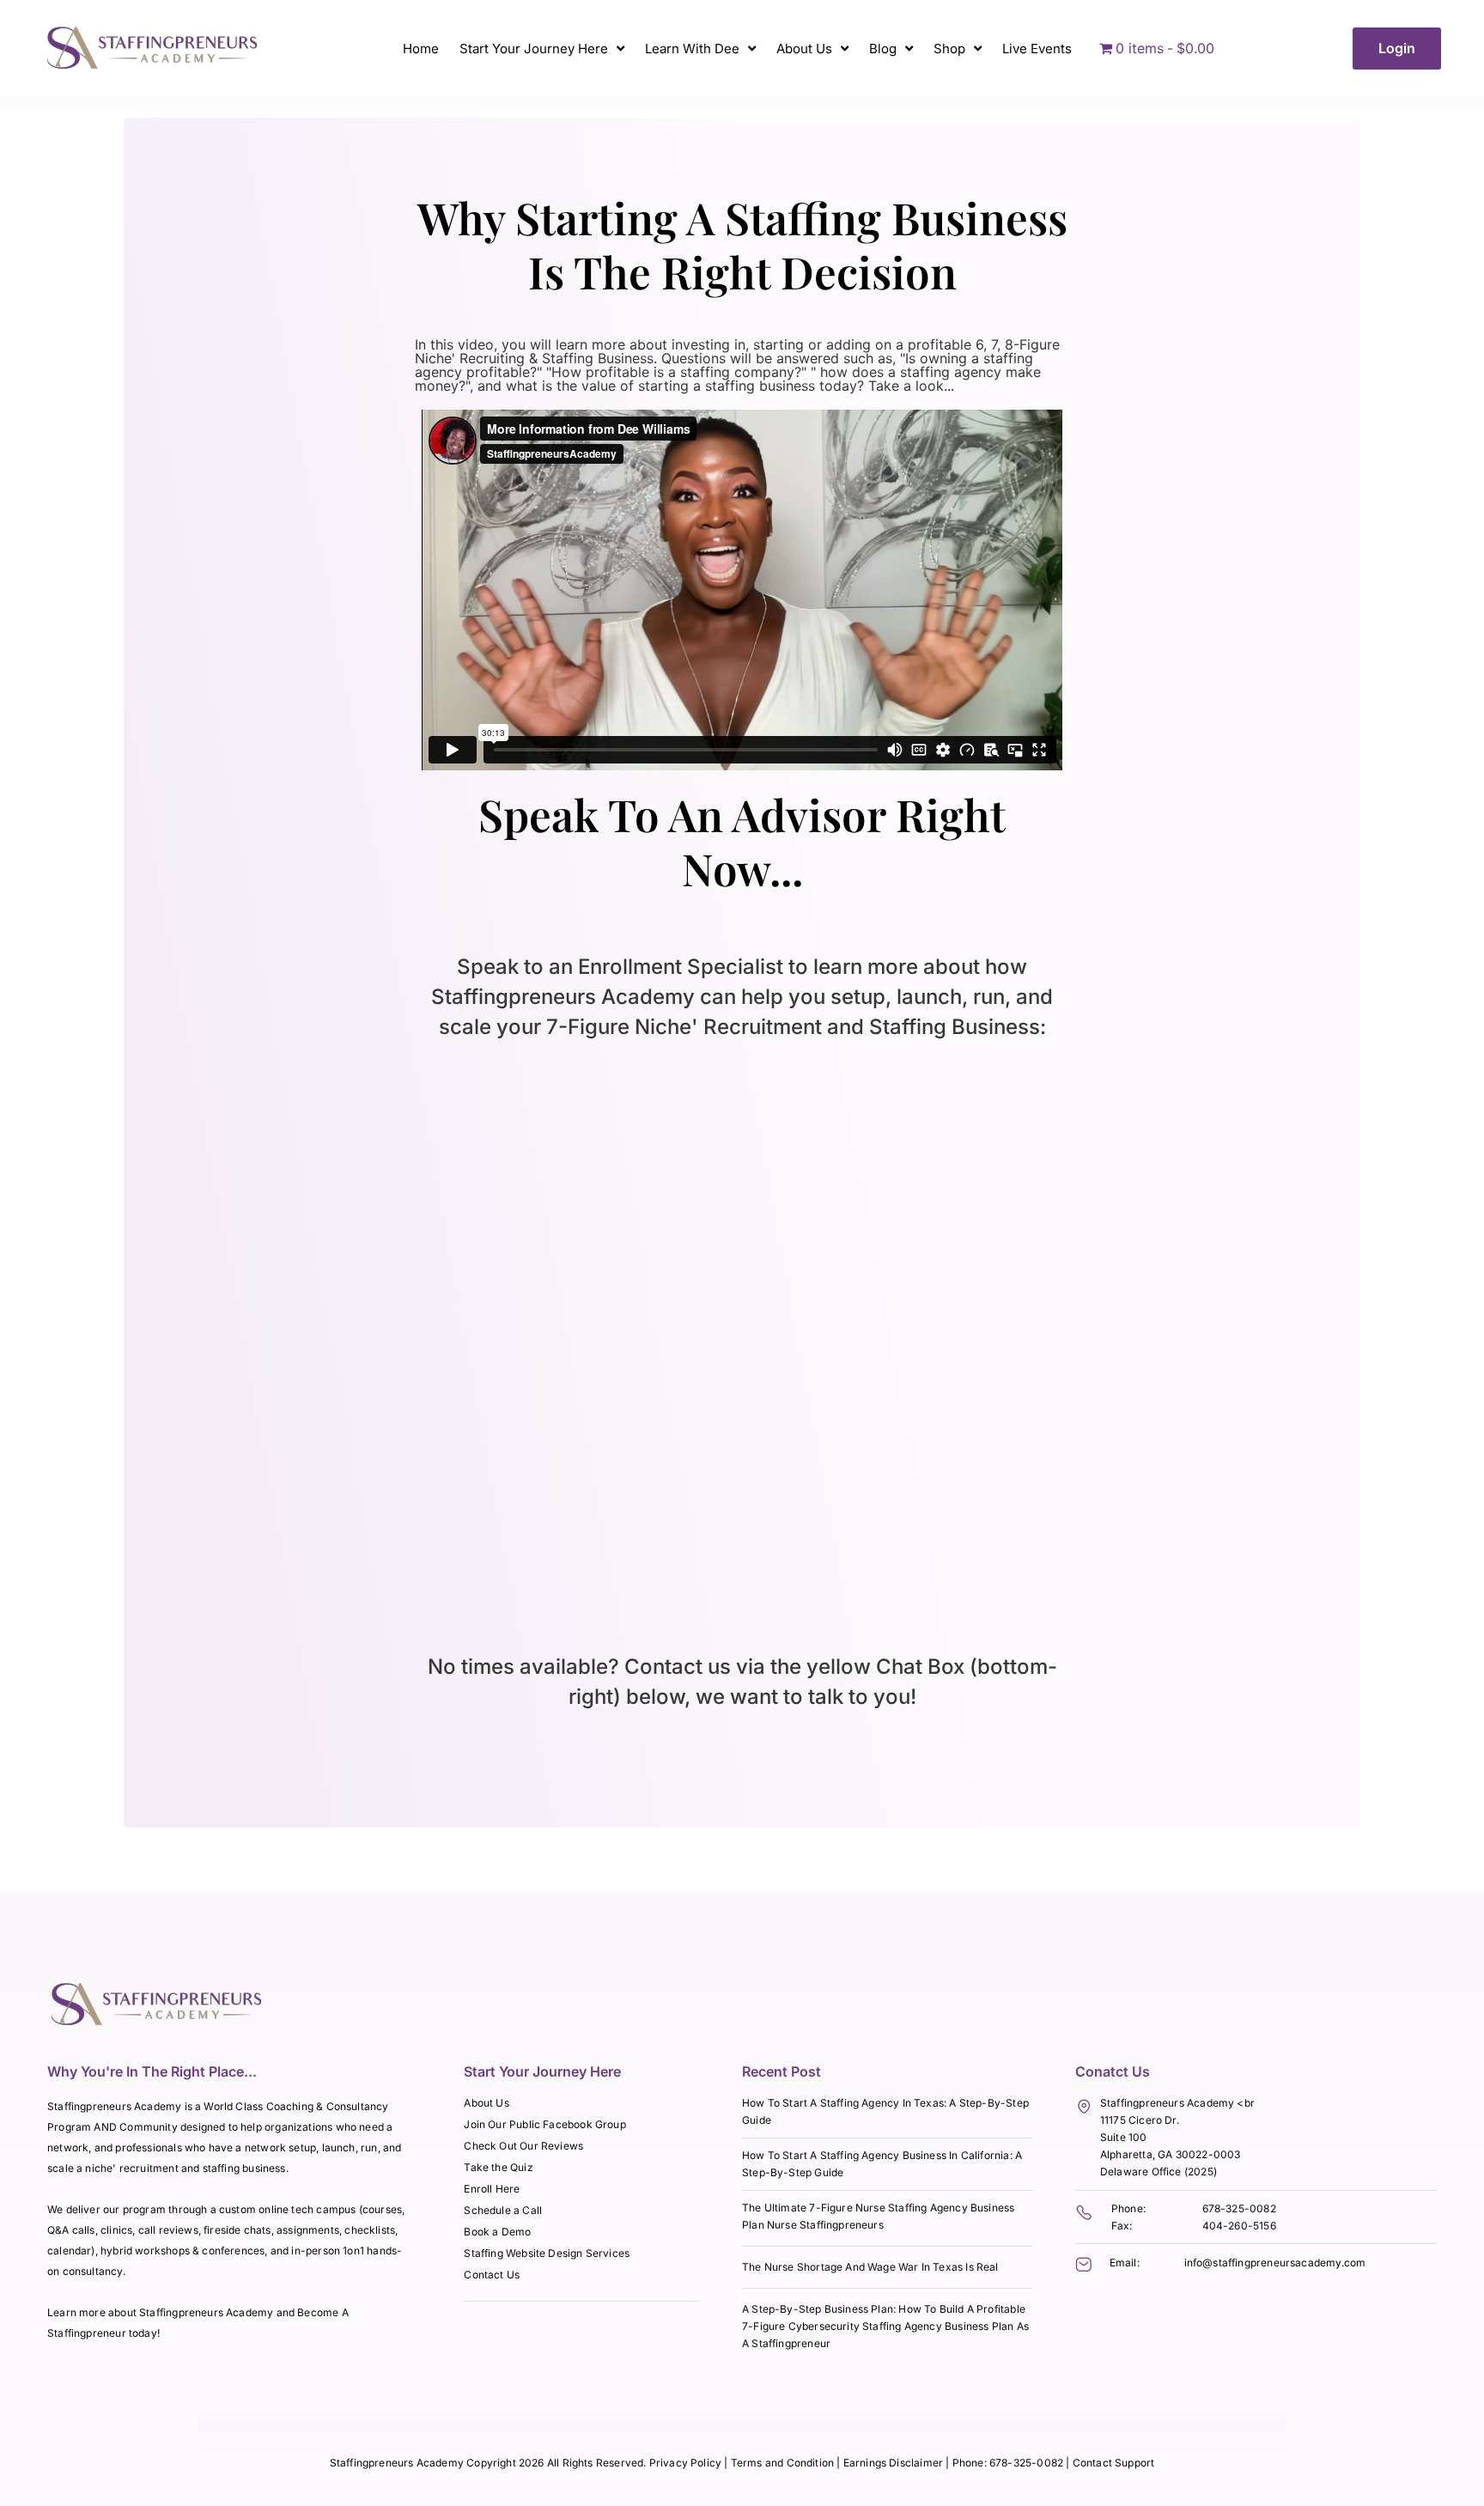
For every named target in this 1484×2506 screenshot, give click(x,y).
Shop (949, 49)
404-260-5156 (1239, 2226)
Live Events (1037, 49)
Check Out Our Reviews (523, 2146)
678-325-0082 (1239, 2208)
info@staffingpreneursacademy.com (1275, 2263)
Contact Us (492, 2275)
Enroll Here (492, 2189)
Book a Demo (497, 2232)
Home (421, 49)
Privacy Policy (686, 2463)
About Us (804, 49)
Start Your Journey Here (534, 49)
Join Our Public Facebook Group (544, 2124)
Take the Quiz (498, 2167)
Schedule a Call (503, 2210)
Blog (883, 49)
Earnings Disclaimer (895, 2463)
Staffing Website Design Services (547, 2253)
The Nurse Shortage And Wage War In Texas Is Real (870, 2267)
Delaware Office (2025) (1159, 2171)
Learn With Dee (692, 49)
